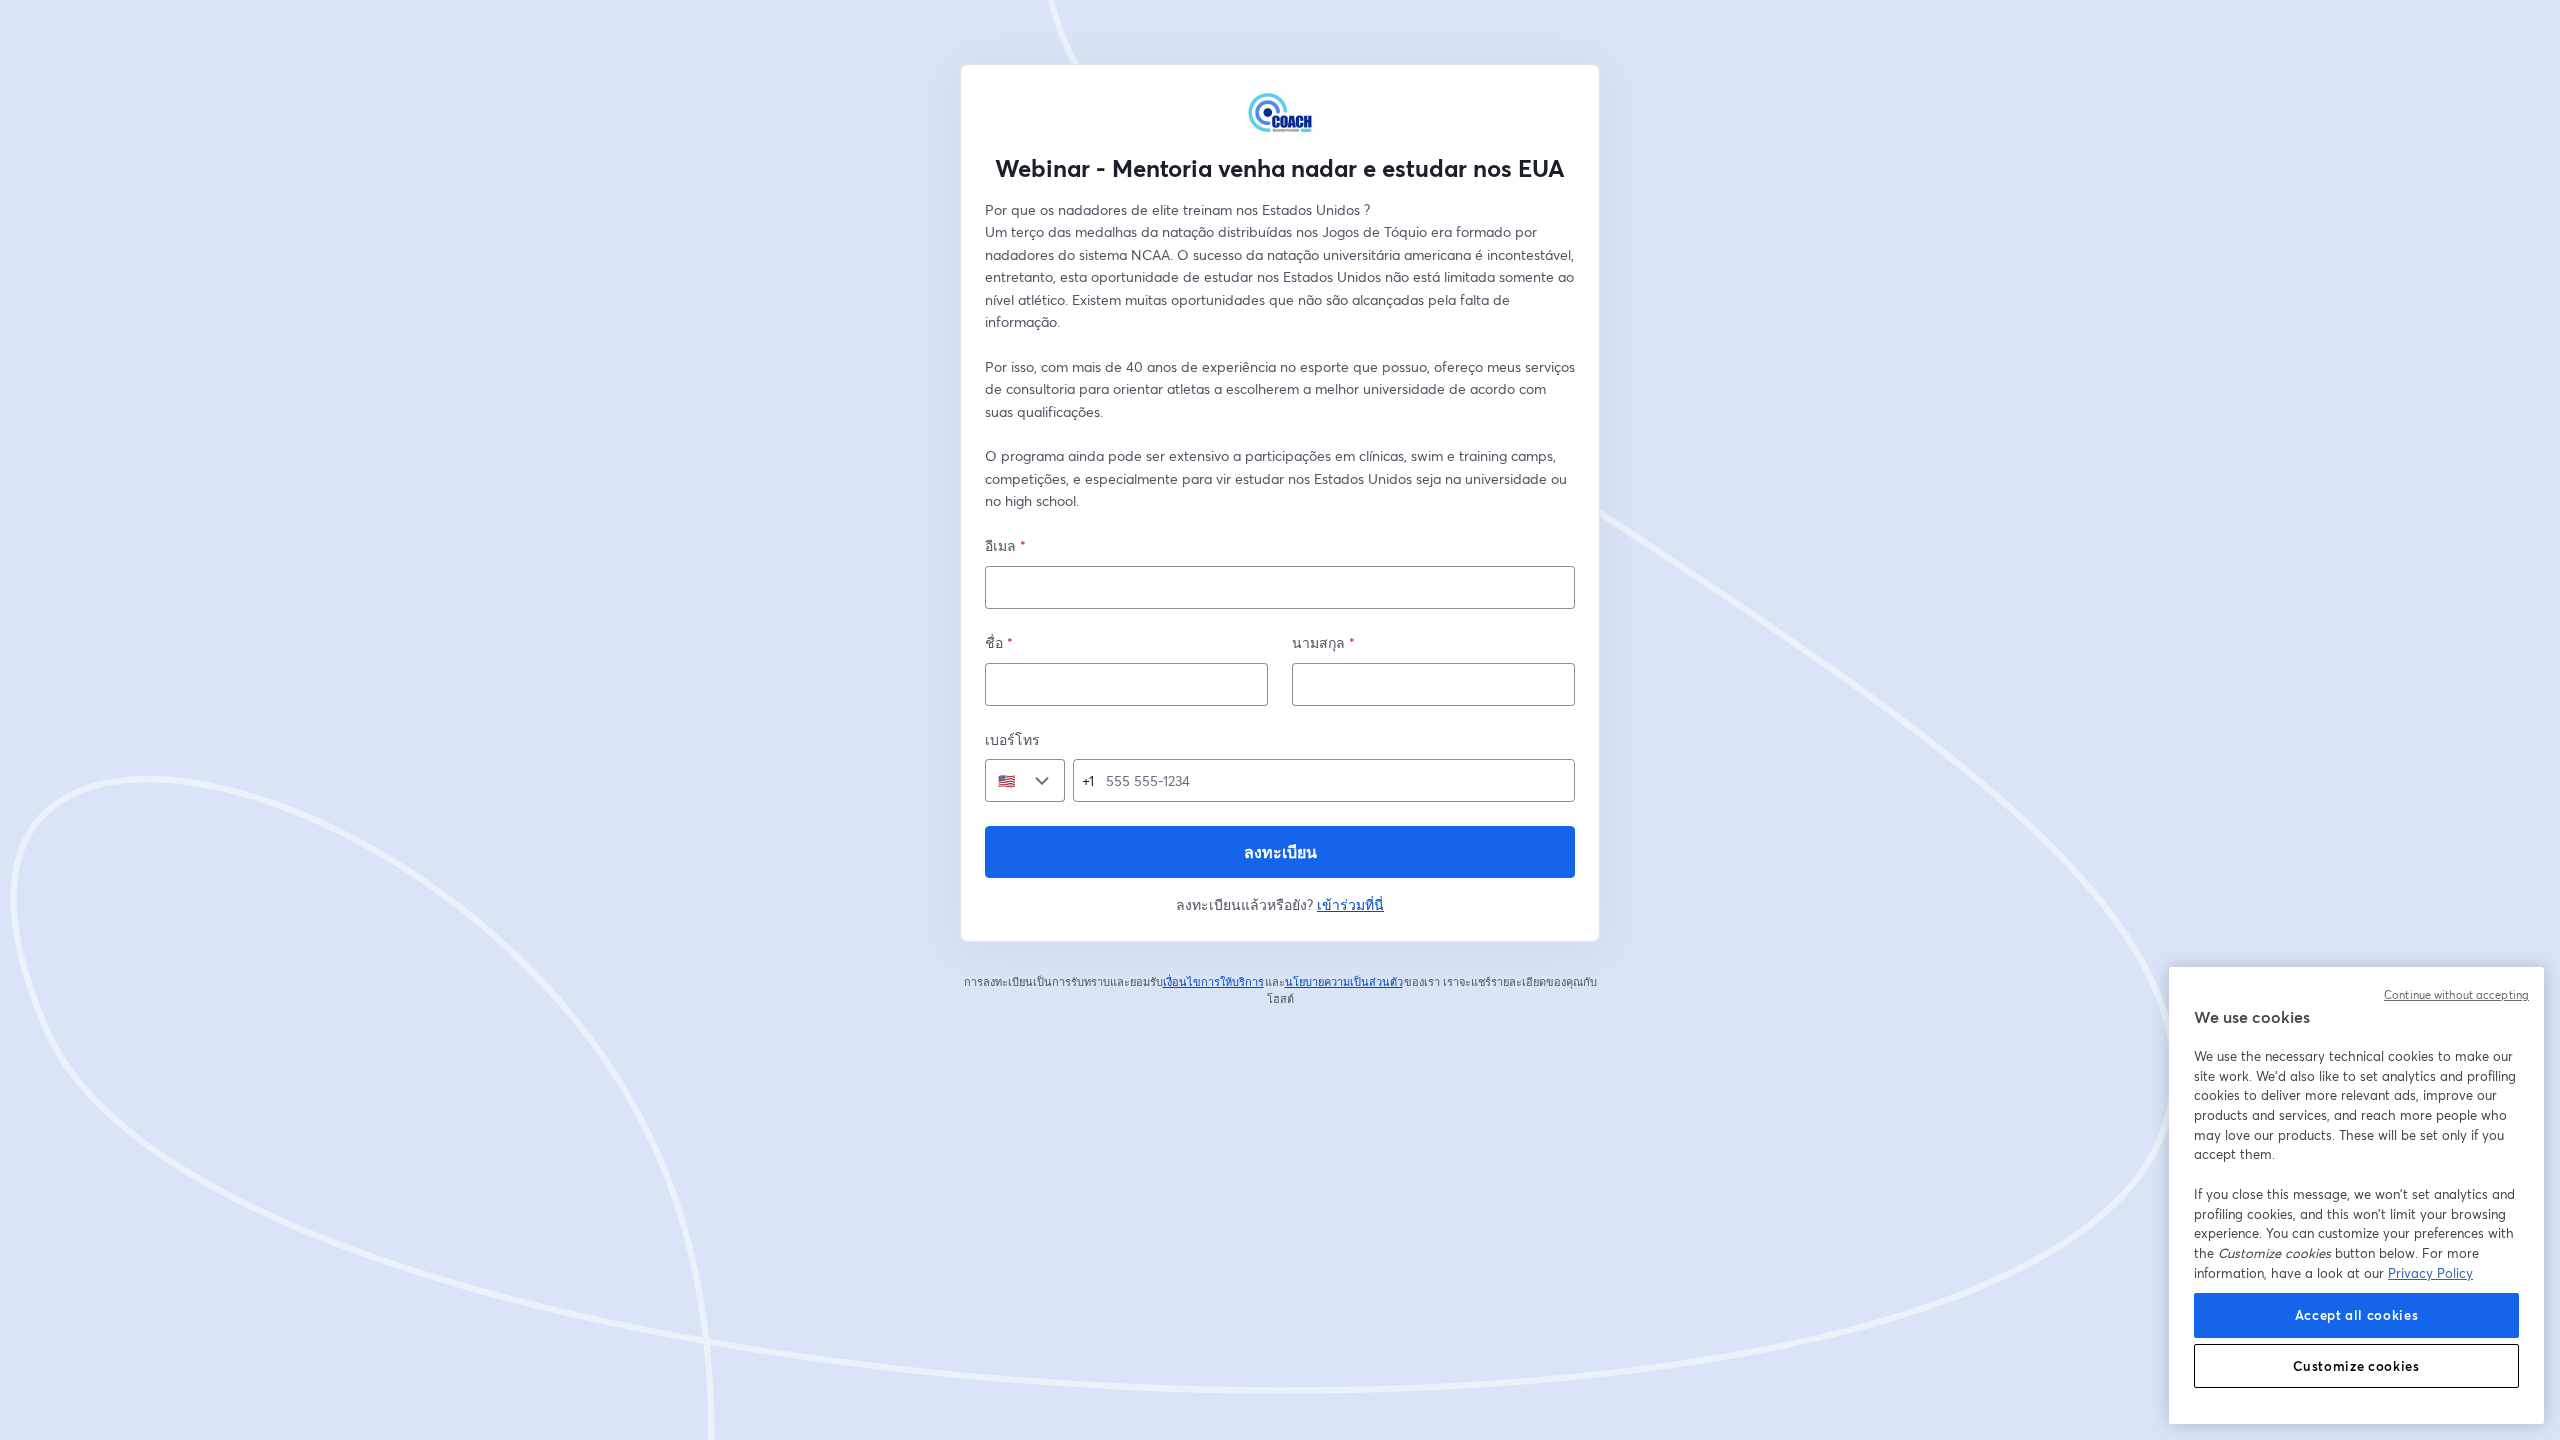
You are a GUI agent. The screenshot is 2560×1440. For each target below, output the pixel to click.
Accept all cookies (2357, 1315)
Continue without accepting (2456, 995)
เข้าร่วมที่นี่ (1350, 904)
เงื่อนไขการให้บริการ (1214, 982)
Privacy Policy (2430, 1273)
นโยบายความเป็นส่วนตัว (1344, 982)
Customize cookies (2356, 1366)
